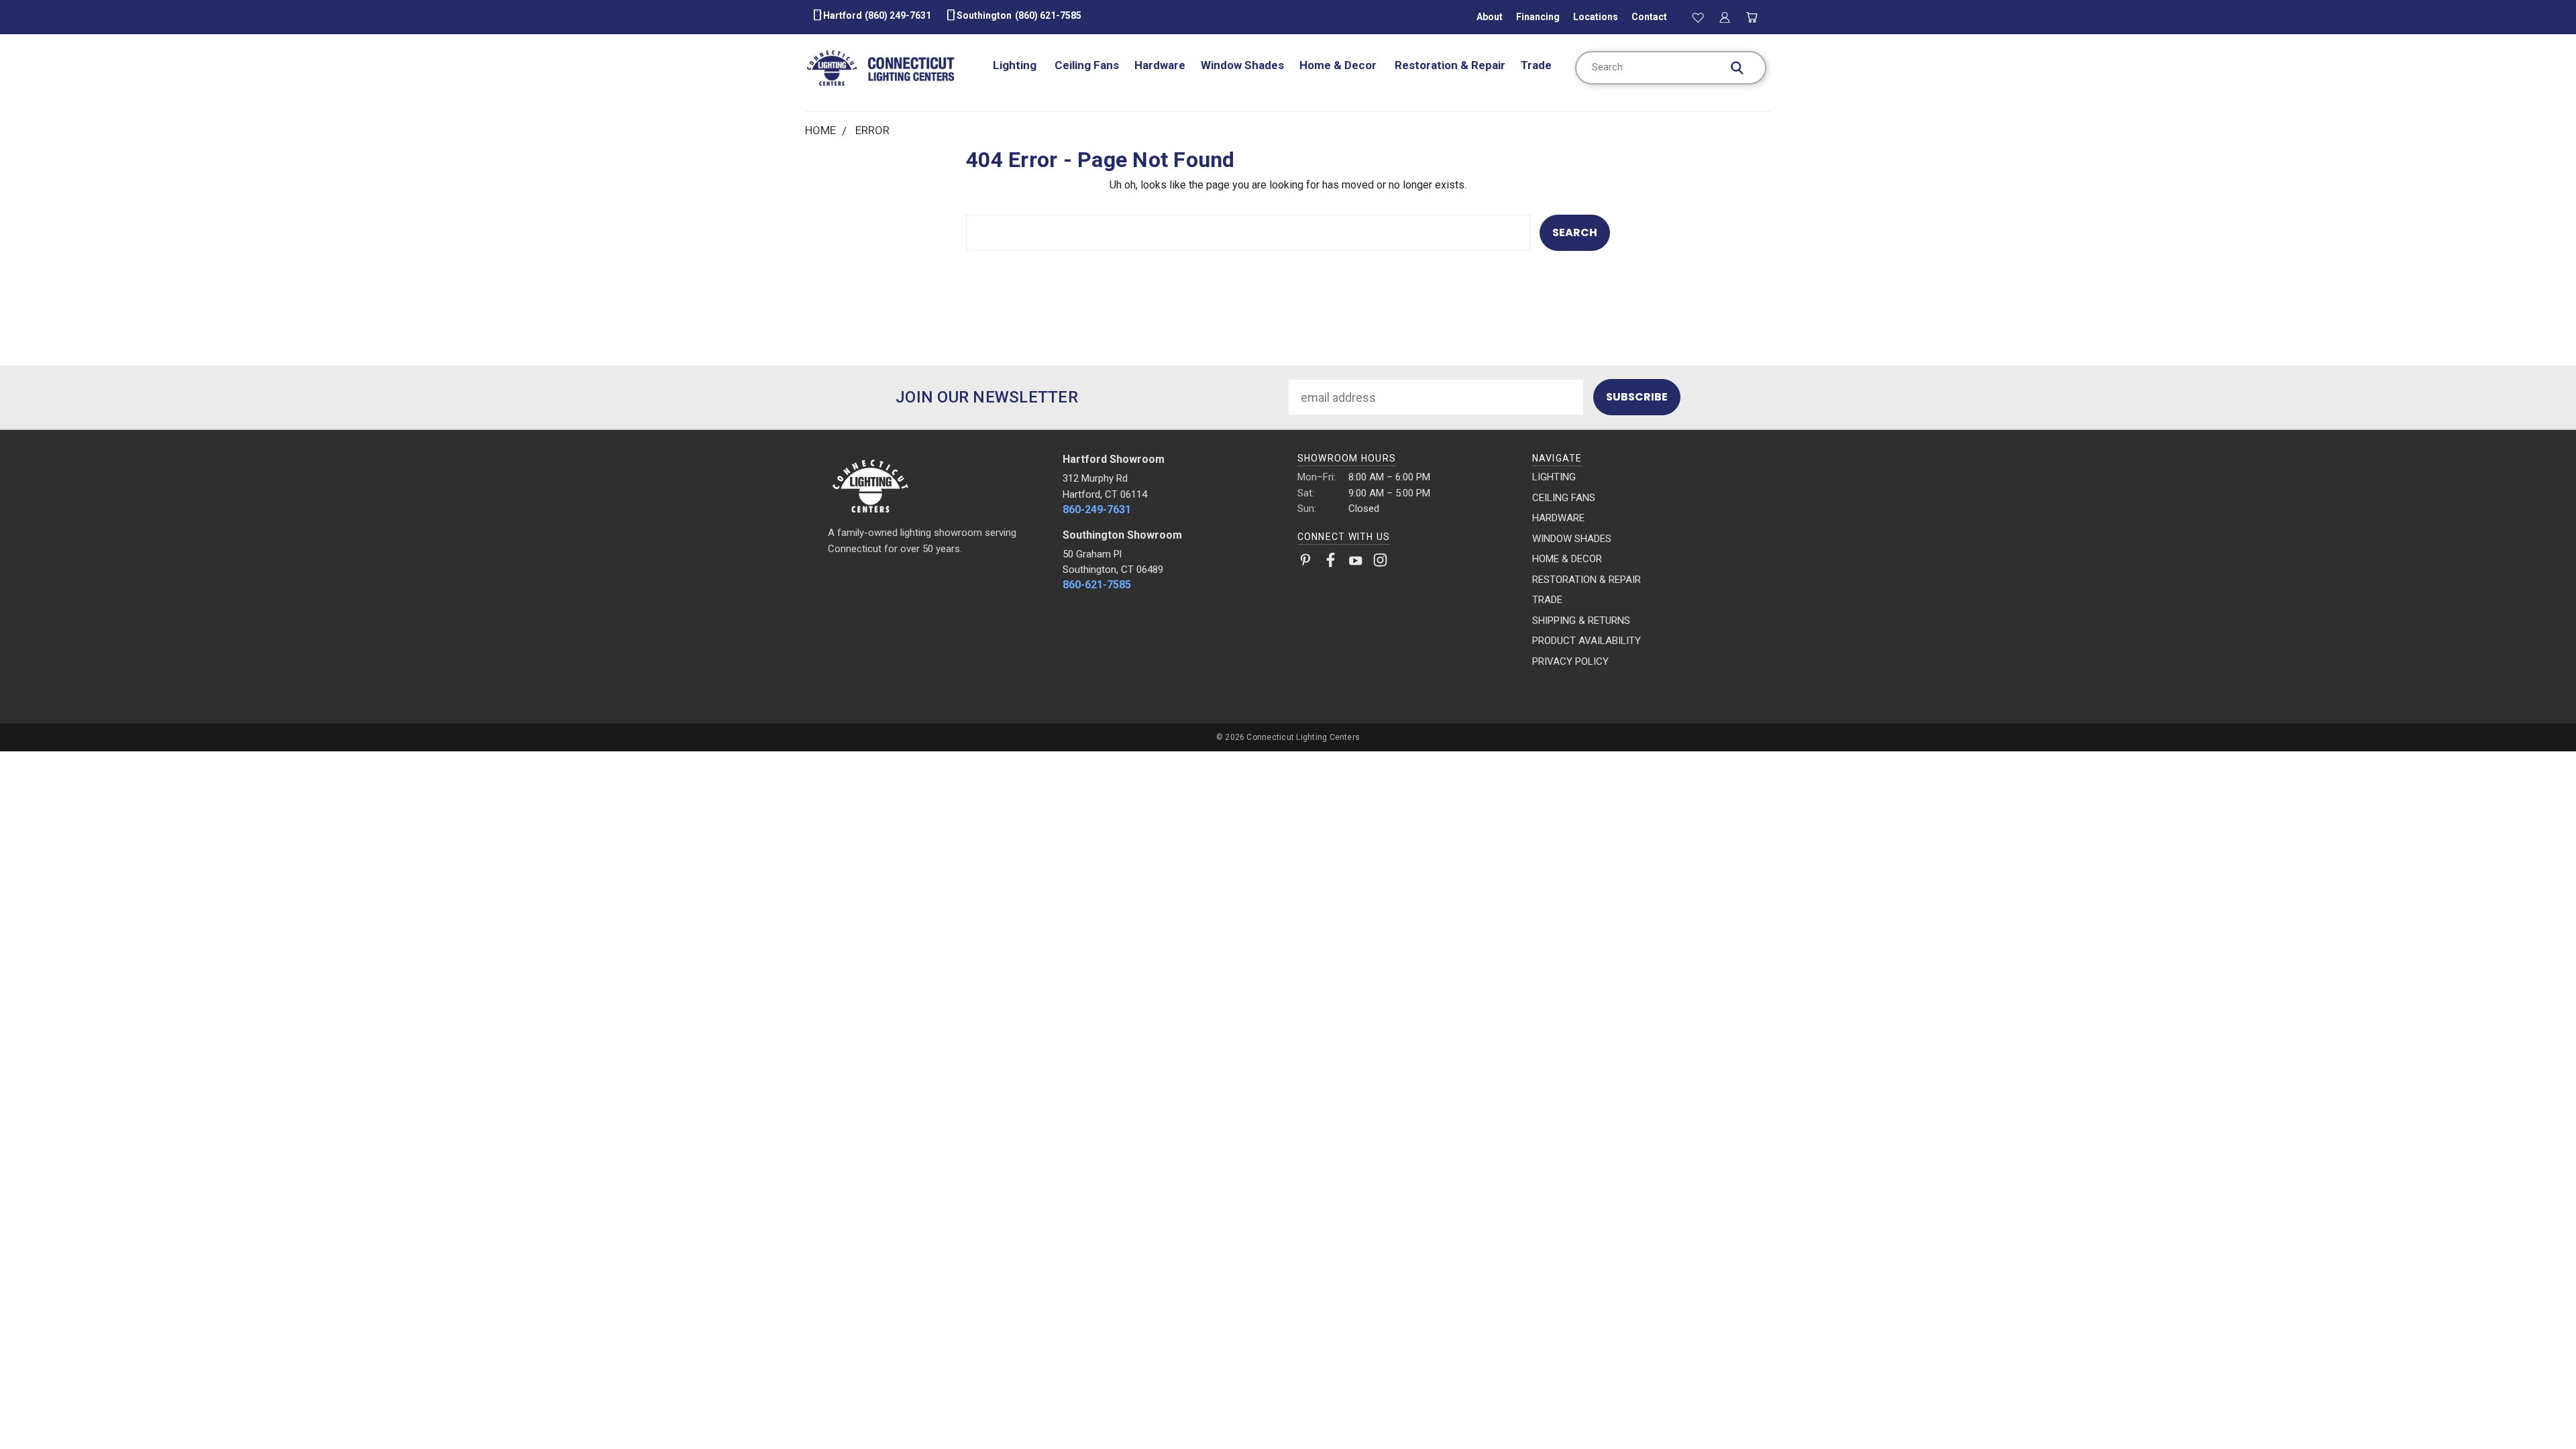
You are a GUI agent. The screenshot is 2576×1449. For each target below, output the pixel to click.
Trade (1536, 65)
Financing (1538, 17)
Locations (1596, 17)
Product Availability (1587, 641)
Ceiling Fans (1087, 65)
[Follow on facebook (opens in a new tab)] (1331, 563)
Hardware (1160, 65)
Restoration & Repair (1450, 65)
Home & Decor (1339, 65)
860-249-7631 (1097, 509)
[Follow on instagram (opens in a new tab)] (1380, 563)
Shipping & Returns (1581, 621)
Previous (2536, 1407)
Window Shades (1242, 65)
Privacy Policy (1570, 661)
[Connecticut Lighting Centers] (936, 485)
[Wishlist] (1698, 17)
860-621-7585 (1097, 585)
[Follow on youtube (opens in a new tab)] (1355, 563)
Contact (1649, 17)
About (1490, 17)
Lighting (1016, 65)
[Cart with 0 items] (1752, 17)
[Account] (1725, 17)
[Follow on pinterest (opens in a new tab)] (1306, 563)
